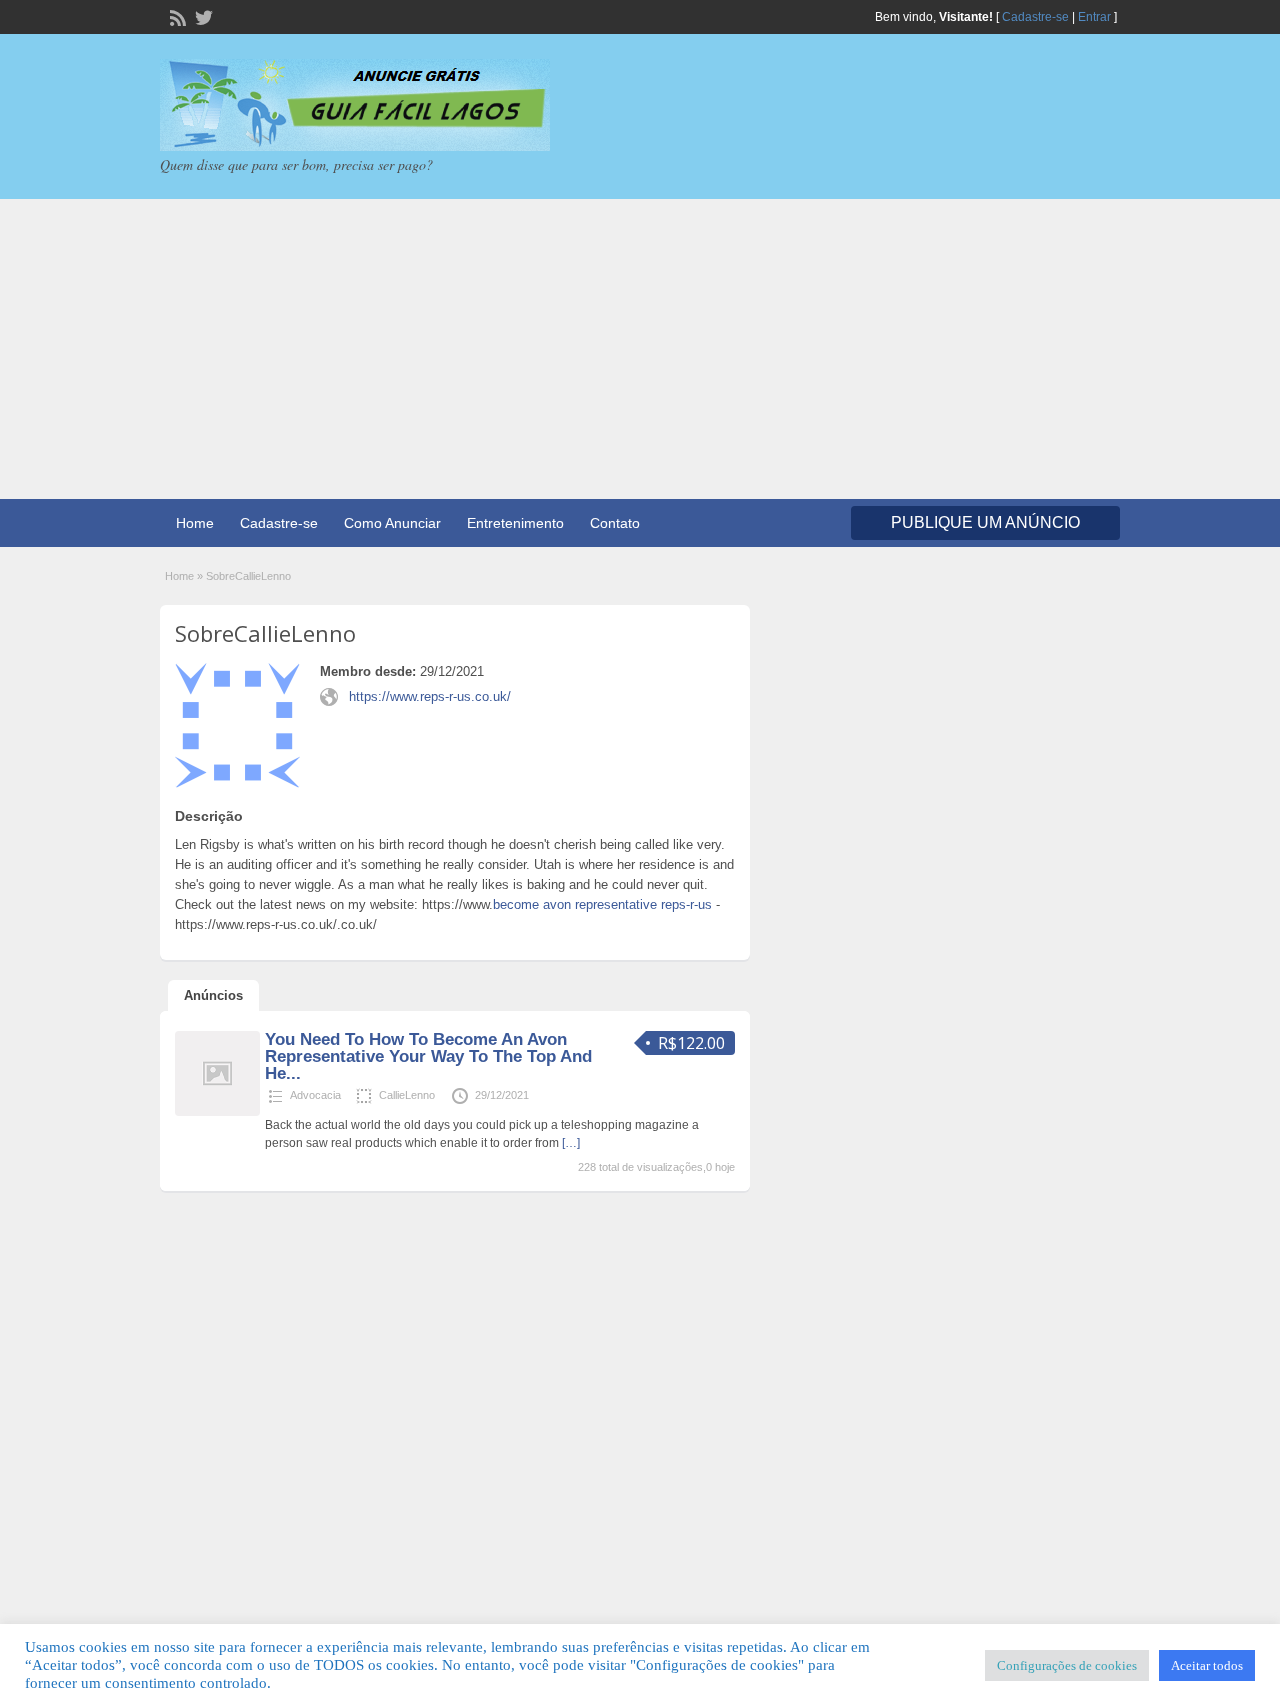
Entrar (1094, 17)
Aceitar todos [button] (1207, 1665)
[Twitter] (202, 16)
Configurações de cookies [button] (1067, 1665)
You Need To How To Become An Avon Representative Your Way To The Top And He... (428, 1056)
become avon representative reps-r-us (602, 904)
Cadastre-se (1035, 17)
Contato (615, 523)
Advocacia (315, 1095)
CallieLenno (407, 1095)
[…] (571, 1143)
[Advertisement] (640, 349)
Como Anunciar (392, 523)
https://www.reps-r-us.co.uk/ (430, 696)
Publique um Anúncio (985, 522)
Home (195, 523)
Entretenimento (515, 523)
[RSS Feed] (176, 16)
